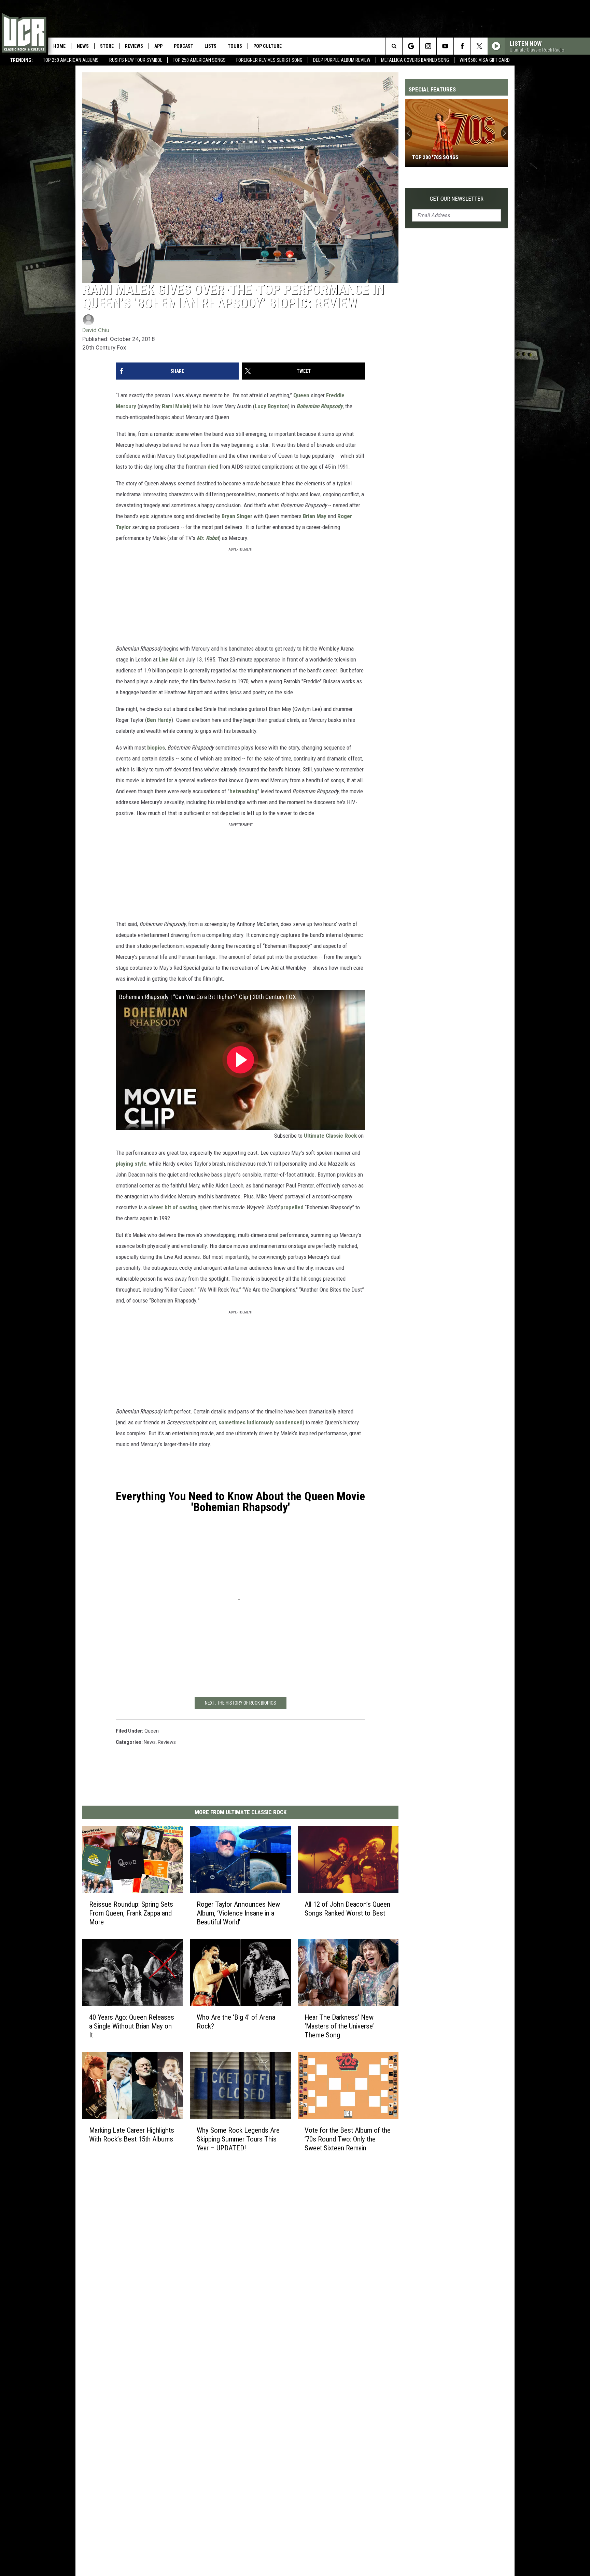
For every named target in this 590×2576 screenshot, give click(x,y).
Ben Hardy (159, 720)
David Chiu (96, 330)
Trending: (22, 60)
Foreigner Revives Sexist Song (269, 60)
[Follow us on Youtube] (445, 46)
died (213, 467)
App (158, 46)
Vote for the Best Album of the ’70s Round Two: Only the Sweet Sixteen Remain (348, 2139)
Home (59, 46)
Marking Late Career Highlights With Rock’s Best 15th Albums (132, 2134)
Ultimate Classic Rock (330, 1136)
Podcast (184, 46)
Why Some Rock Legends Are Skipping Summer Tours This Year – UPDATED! (238, 2139)
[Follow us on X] (479, 46)
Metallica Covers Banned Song (415, 60)
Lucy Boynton (271, 406)
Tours (235, 46)
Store (107, 46)
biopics (156, 748)
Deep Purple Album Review (342, 60)
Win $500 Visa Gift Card (485, 60)
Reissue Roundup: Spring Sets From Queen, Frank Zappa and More (131, 1913)
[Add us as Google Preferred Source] (411, 46)
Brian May (315, 516)
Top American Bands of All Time (454, 157)
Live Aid (168, 659)
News (83, 46)
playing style (131, 1164)
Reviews (134, 46)
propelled (292, 1207)
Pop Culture (268, 46)
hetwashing (243, 791)
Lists (210, 46)
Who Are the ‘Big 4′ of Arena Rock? (236, 2022)
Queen (301, 395)
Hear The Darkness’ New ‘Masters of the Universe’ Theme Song (339, 2026)
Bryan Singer (237, 516)
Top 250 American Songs (199, 60)
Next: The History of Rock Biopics (241, 1703)
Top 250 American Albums (71, 60)
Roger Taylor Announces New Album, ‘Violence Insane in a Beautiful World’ (238, 1913)
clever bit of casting (173, 1207)
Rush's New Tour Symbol (136, 60)
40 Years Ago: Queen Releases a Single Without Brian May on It (132, 2026)
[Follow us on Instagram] (428, 46)
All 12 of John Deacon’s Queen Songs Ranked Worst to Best (347, 1909)
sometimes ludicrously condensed (261, 1422)
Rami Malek (176, 406)
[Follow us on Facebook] (462, 46)
